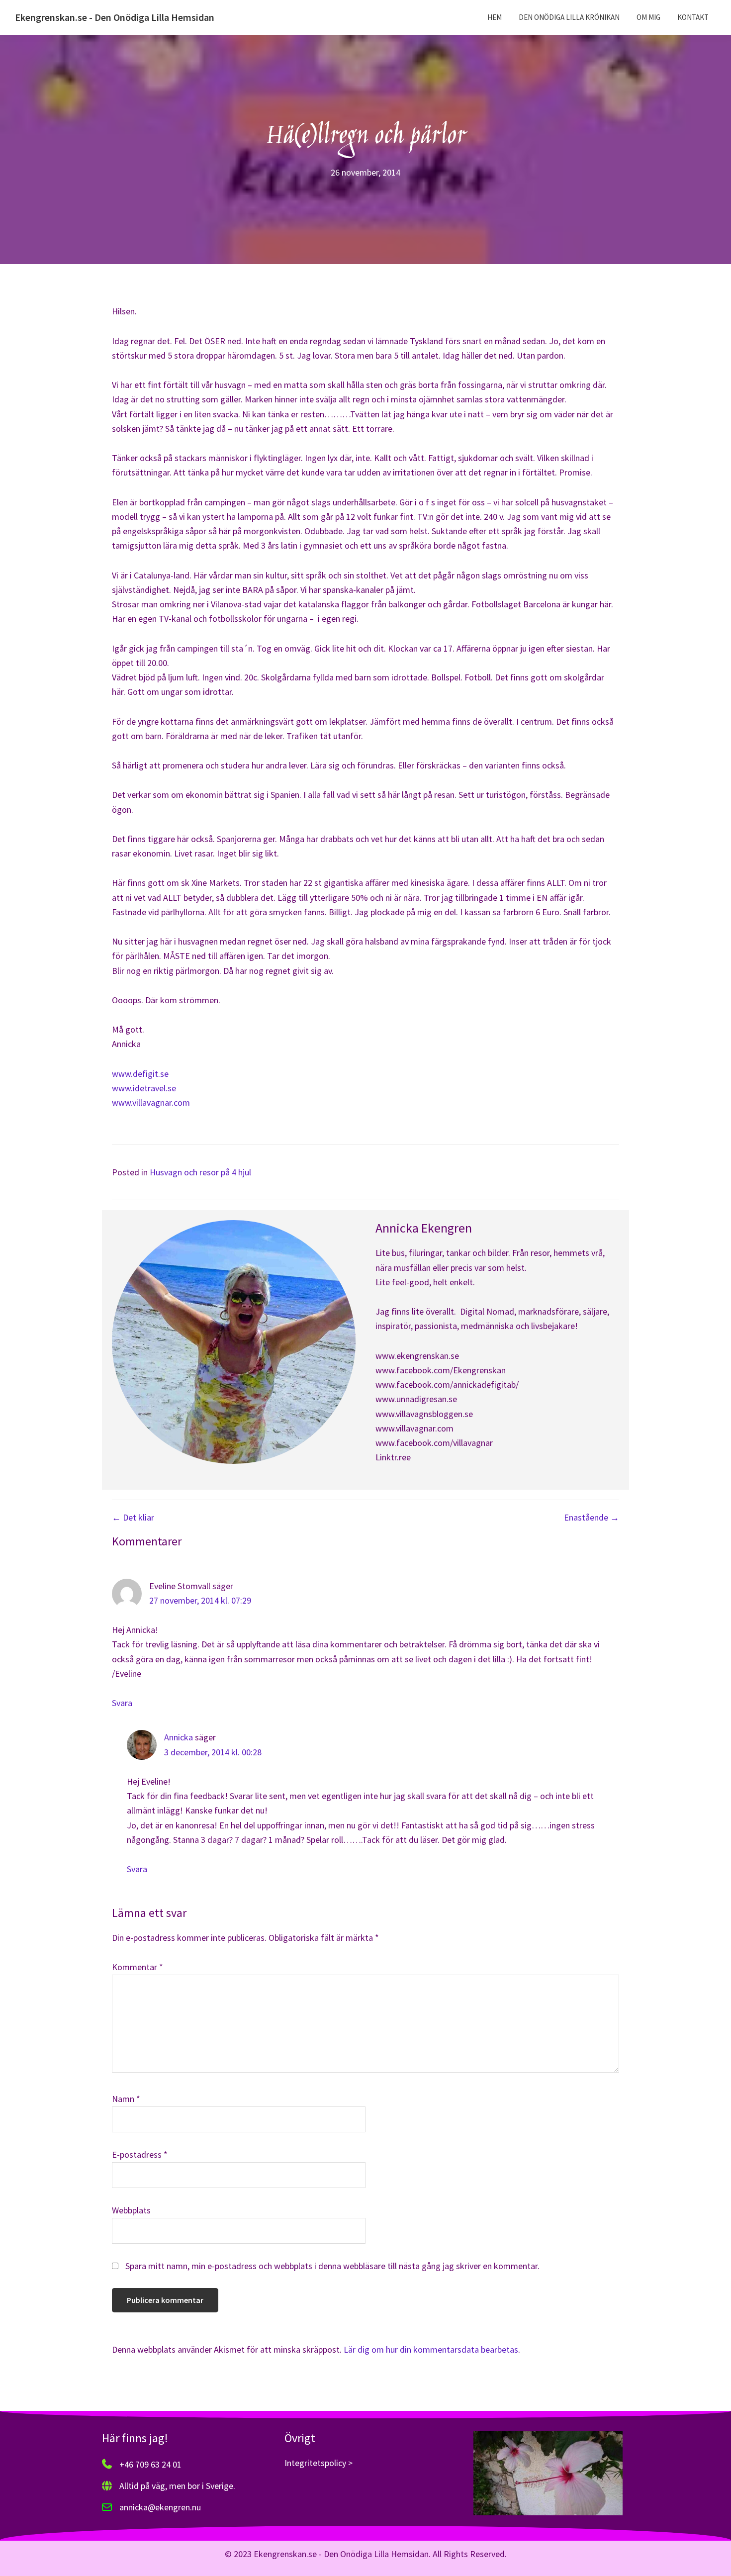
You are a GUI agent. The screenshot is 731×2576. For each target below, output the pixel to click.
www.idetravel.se (144, 1088)
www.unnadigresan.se (416, 1399)
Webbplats (131, 2210)
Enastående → (592, 1517)
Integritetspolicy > (319, 2463)
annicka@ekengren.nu (160, 2507)
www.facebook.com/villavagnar (434, 1443)
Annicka (179, 1737)
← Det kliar (133, 1517)
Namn (126, 2099)
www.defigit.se (140, 1074)
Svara (122, 1703)
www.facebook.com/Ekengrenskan (441, 1370)
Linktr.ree (393, 1457)
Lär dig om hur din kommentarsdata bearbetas (431, 2349)
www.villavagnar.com (151, 1102)
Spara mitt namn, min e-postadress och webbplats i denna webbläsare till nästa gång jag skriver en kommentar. (332, 2266)
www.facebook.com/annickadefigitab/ (447, 1384)
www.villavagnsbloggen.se (424, 1414)
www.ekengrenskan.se (417, 1356)
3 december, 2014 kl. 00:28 (213, 1752)
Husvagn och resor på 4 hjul (200, 1172)
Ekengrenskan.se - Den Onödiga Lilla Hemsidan (115, 17)
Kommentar (137, 1967)
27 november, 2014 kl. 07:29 (200, 1600)
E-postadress (140, 2154)
